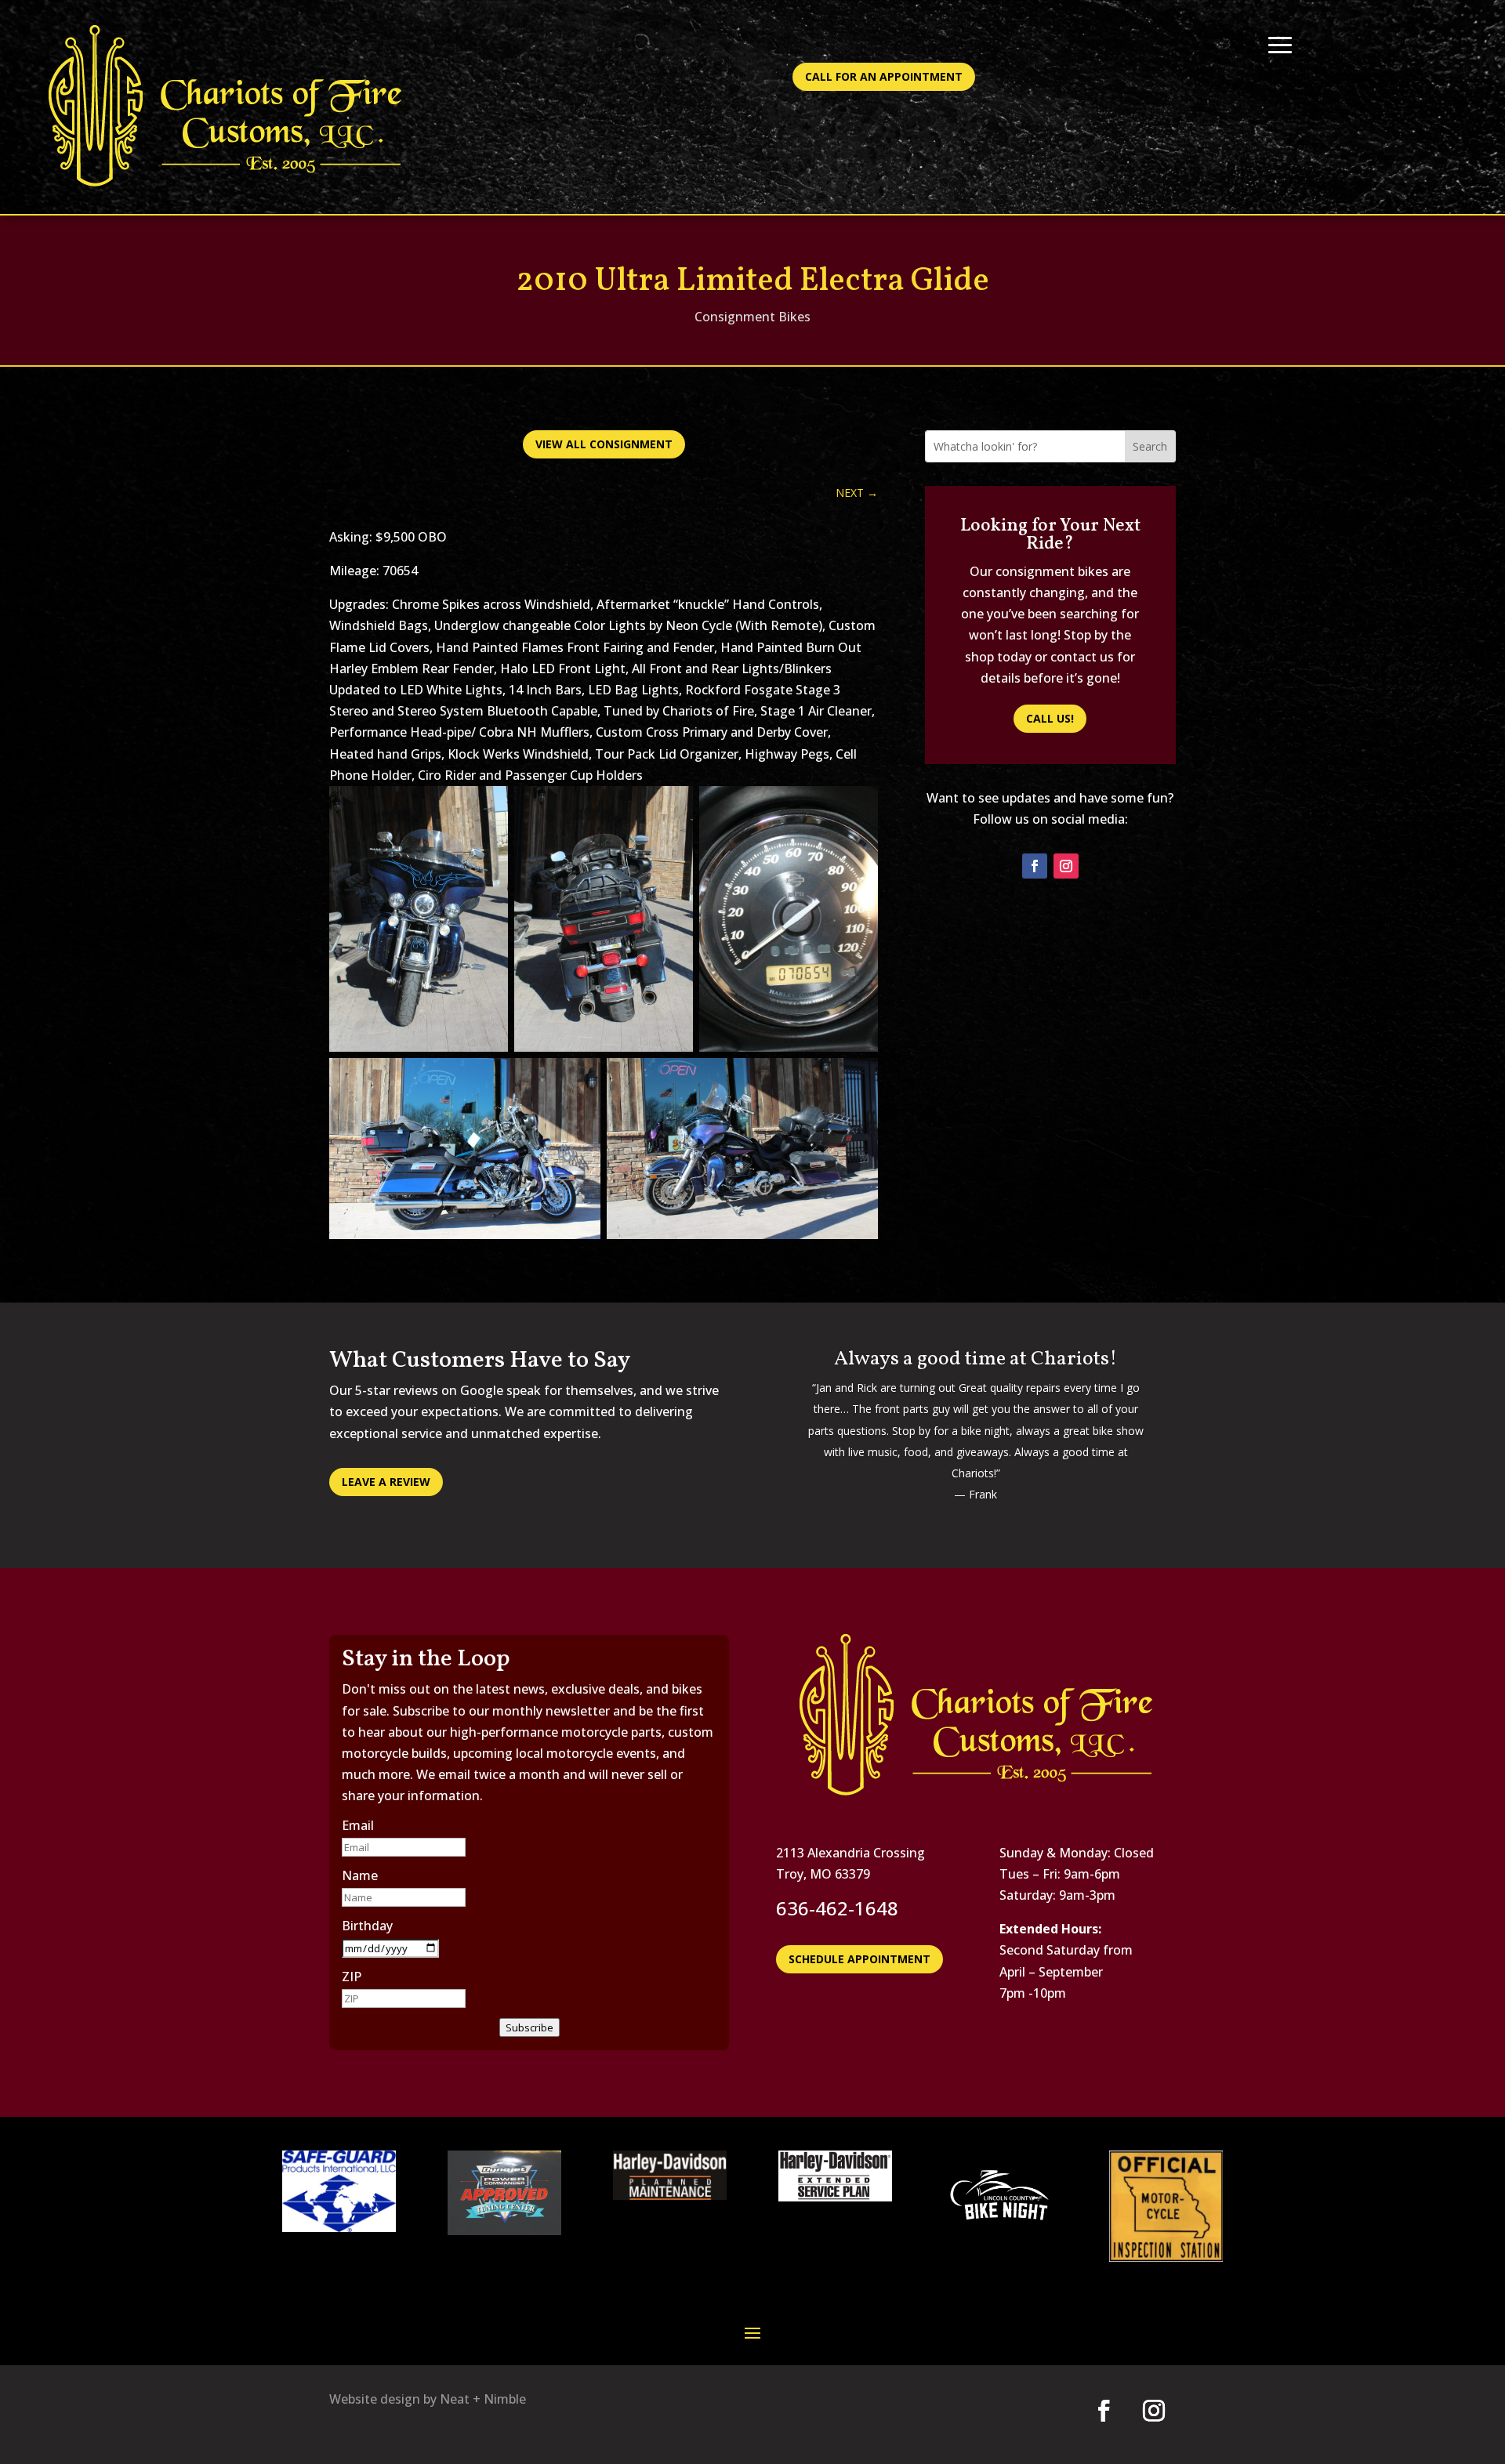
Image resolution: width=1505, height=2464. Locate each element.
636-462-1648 (837, 1908)
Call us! (1050, 718)
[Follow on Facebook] (1035, 866)
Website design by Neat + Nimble (428, 2399)
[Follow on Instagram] (1066, 866)
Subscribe (529, 2027)
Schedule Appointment (859, 1959)
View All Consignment (604, 444)
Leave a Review (386, 1482)
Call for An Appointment (884, 76)
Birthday (367, 1926)
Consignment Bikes (752, 317)
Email (358, 1825)
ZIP (352, 1977)
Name (360, 1875)
